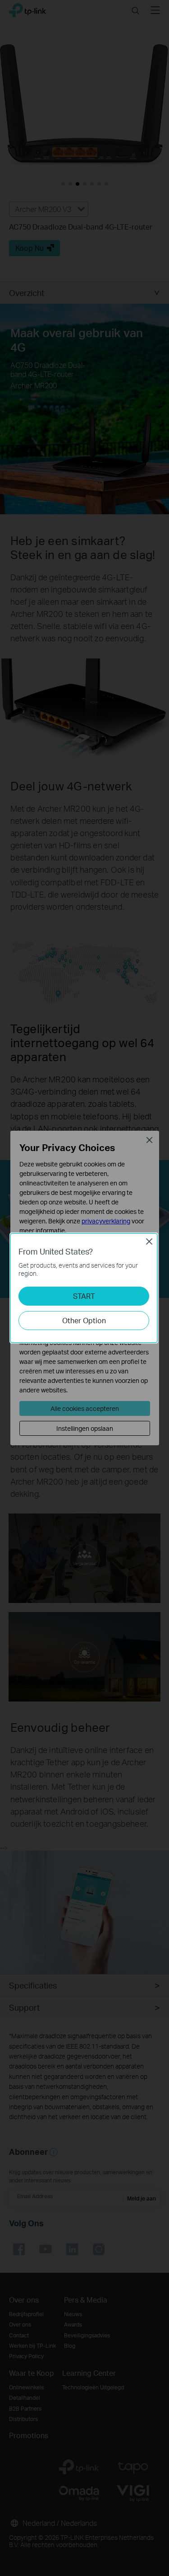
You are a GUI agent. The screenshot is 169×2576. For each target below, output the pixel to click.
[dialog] (84, 1288)
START (84, 1296)
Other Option (84, 1320)
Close (149, 1241)
